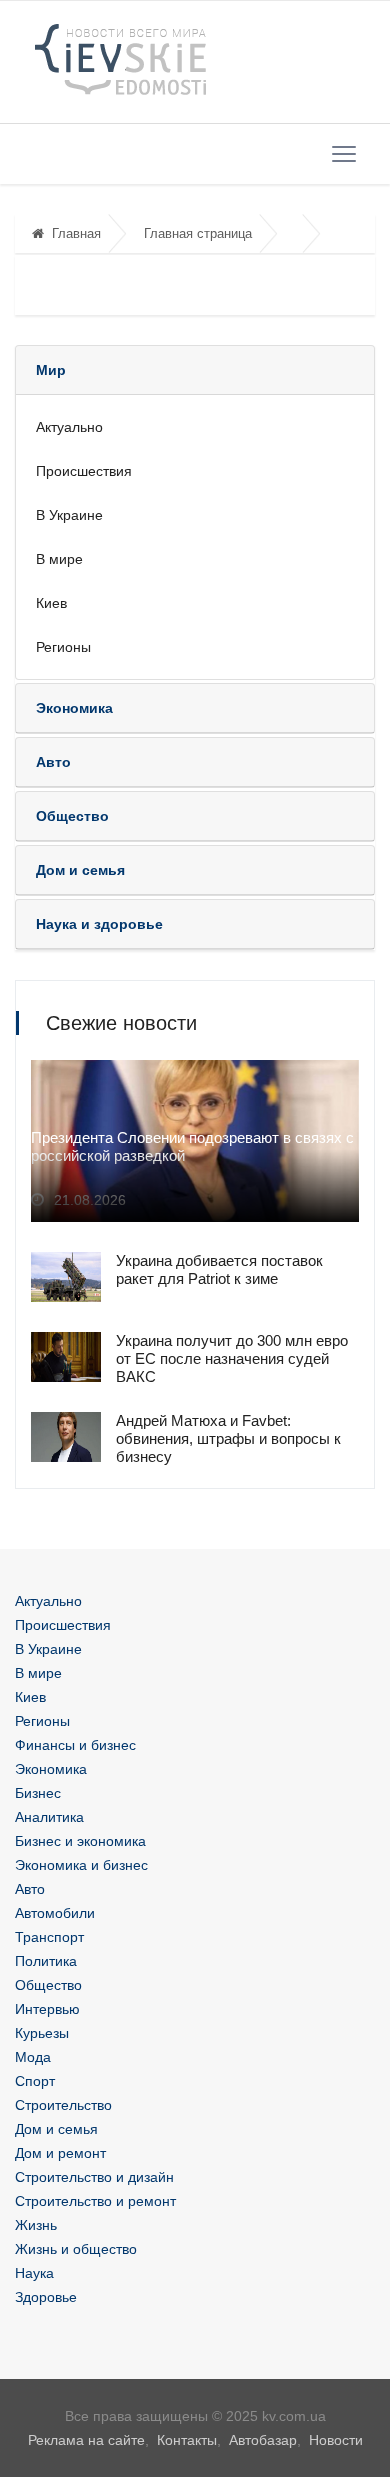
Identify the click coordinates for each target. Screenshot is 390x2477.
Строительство (63, 2105)
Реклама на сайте (86, 2440)
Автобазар (263, 2440)
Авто (30, 1889)
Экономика (51, 1769)
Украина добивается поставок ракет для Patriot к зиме (219, 1269)
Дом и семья (56, 2129)
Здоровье (46, 2297)
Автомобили (55, 1913)
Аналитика (49, 1817)
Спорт (35, 2081)
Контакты (187, 2440)
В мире (59, 559)
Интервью (47, 2009)
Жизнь (36, 2225)
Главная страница (198, 233)
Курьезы (42, 2033)
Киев (51, 603)
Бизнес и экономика (80, 1841)
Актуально (69, 427)
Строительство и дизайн (94, 2177)
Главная (76, 233)
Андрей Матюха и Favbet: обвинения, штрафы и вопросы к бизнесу (228, 1438)
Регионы (63, 647)
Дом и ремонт (60, 2153)
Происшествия (84, 471)
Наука (34, 2273)
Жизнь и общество (76, 2249)
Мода (33, 2057)
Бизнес (38, 1793)
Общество (48, 1985)
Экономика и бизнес (81, 1865)
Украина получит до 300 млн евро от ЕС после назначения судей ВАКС (232, 1358)
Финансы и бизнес (75, 1745)
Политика (46, 1961)
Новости (336, 2440)
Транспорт (49, 1937)
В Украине (69, 515)
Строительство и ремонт (95, 2201)
